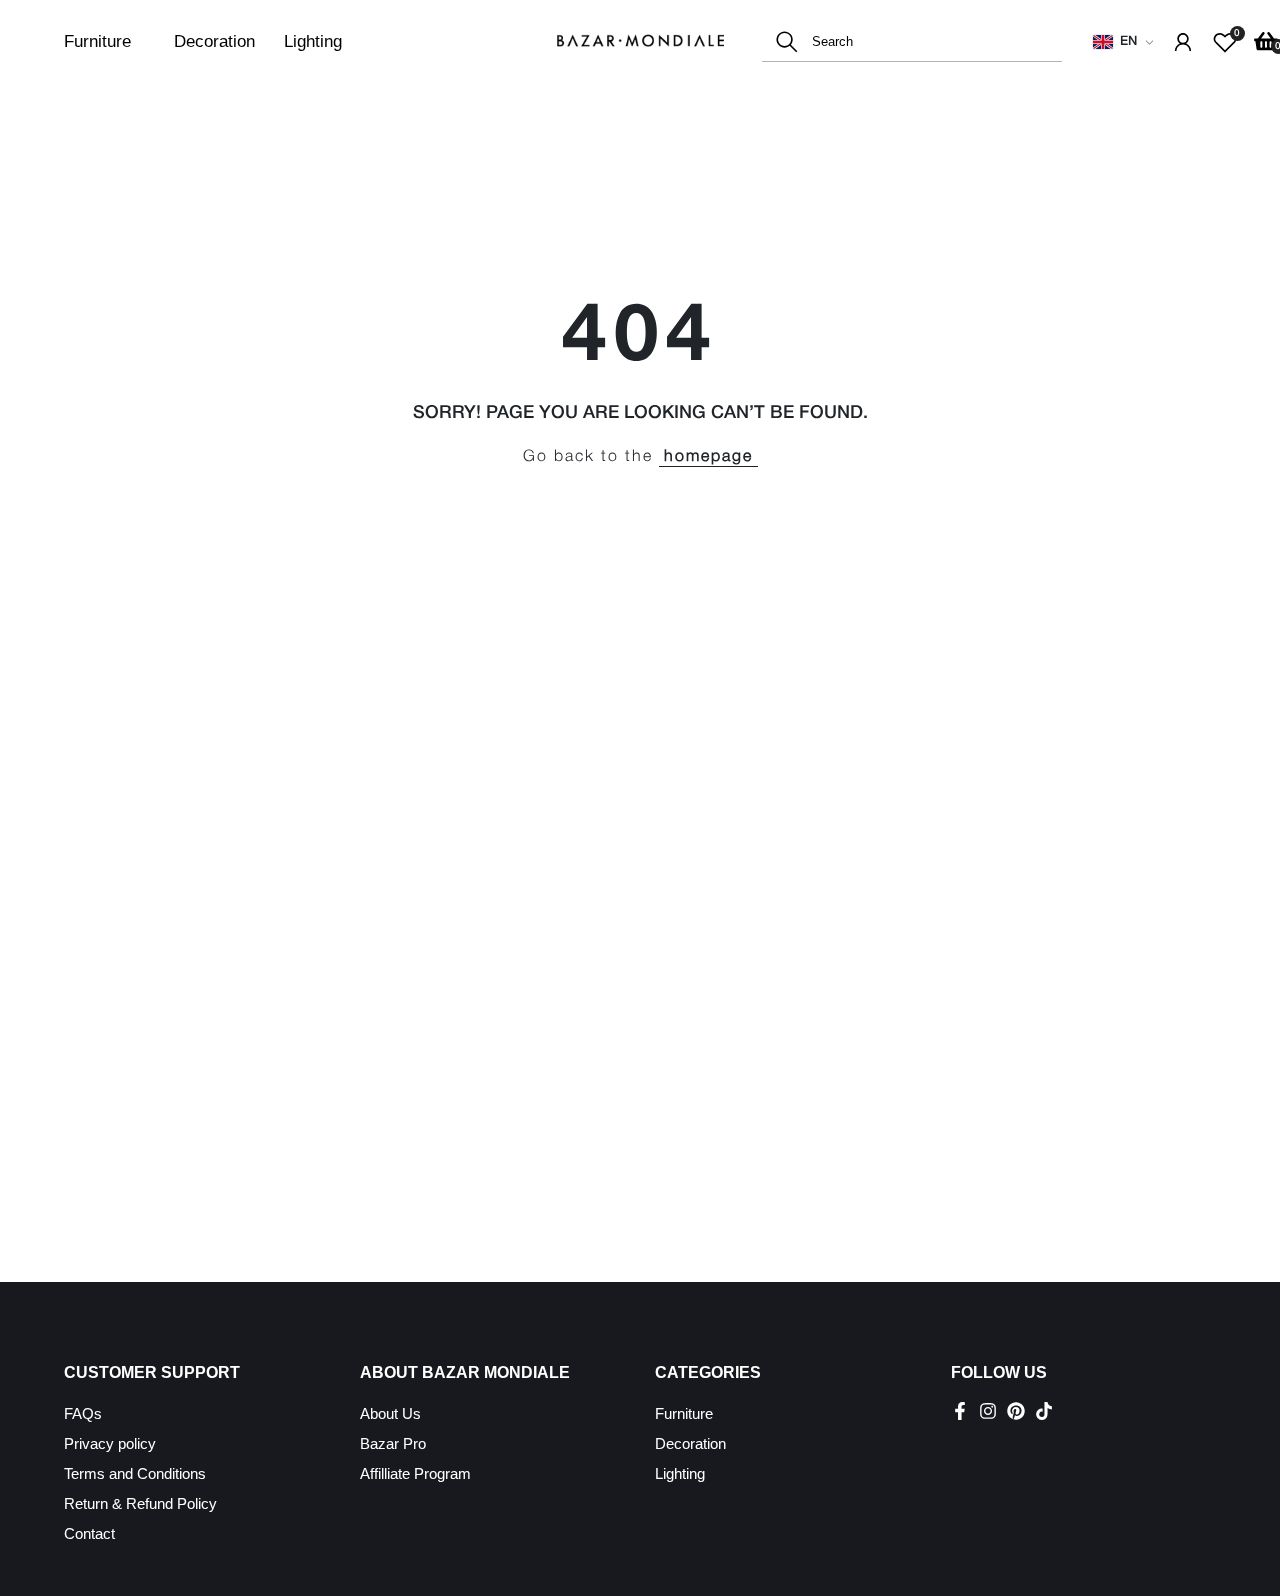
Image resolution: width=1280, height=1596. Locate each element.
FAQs (83, 1413)
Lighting (313, 41)
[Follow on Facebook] (960, 1411)
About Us (390, 1413)
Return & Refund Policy (140, 1503)
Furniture (97, 41)
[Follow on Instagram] (988, 1411)
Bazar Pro (393, 1443)
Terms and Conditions (135, 1473)
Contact (89, 1533)
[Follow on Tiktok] (1044, 1411)
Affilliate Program (415, 1473)
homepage (708, 457)
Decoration (214, 41)
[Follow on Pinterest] (1016, 1411)
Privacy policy (110, 1443)
